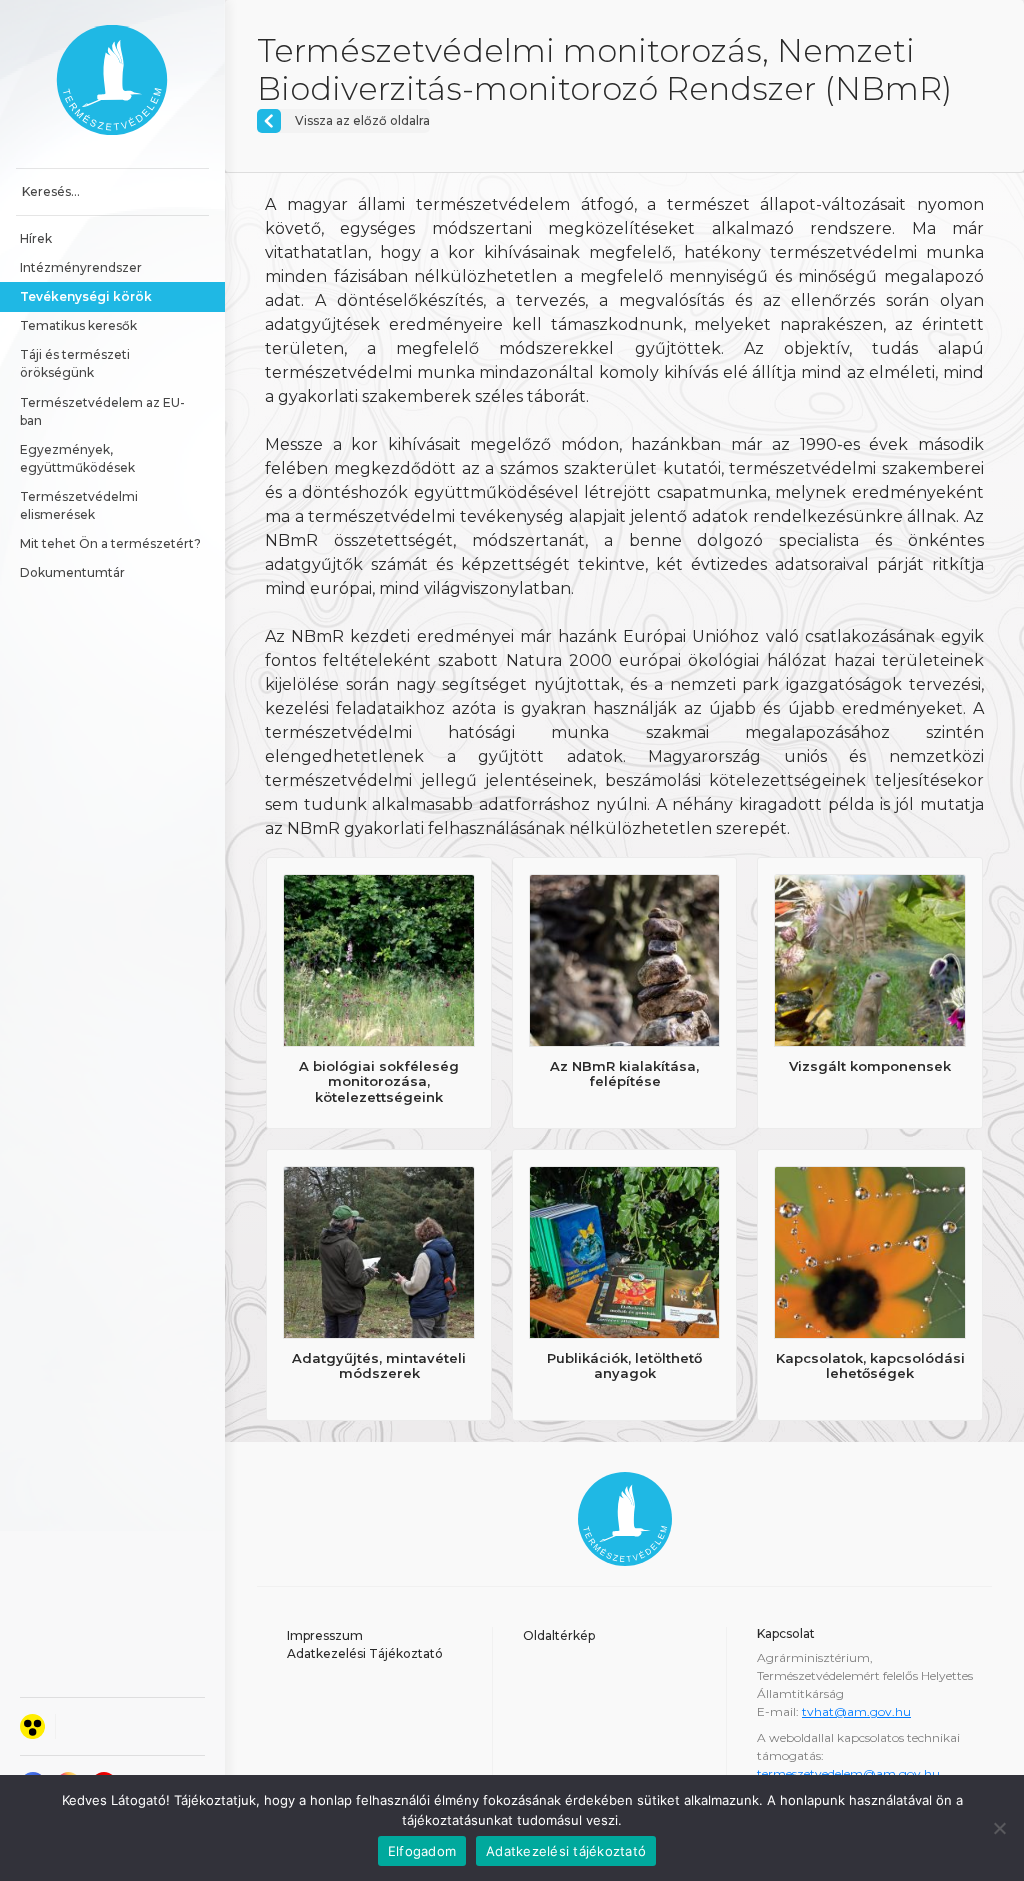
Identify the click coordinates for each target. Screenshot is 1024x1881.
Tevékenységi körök (86, 296)
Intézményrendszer (81, 267)
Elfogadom (422, 1851)
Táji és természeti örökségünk (76, 363)
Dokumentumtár (72, 572)
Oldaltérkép (559, 1635)
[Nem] (999, 1828)
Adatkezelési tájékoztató (566, 1851)
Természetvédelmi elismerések (80, 505)
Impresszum (325, 1635)
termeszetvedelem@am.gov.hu (848, 1773)
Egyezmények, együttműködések (77, 458)
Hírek (36, 238)
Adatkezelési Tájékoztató (365, 1653)
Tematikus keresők (78, 325)
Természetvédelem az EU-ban (102, 411)
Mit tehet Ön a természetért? (110, 543)
